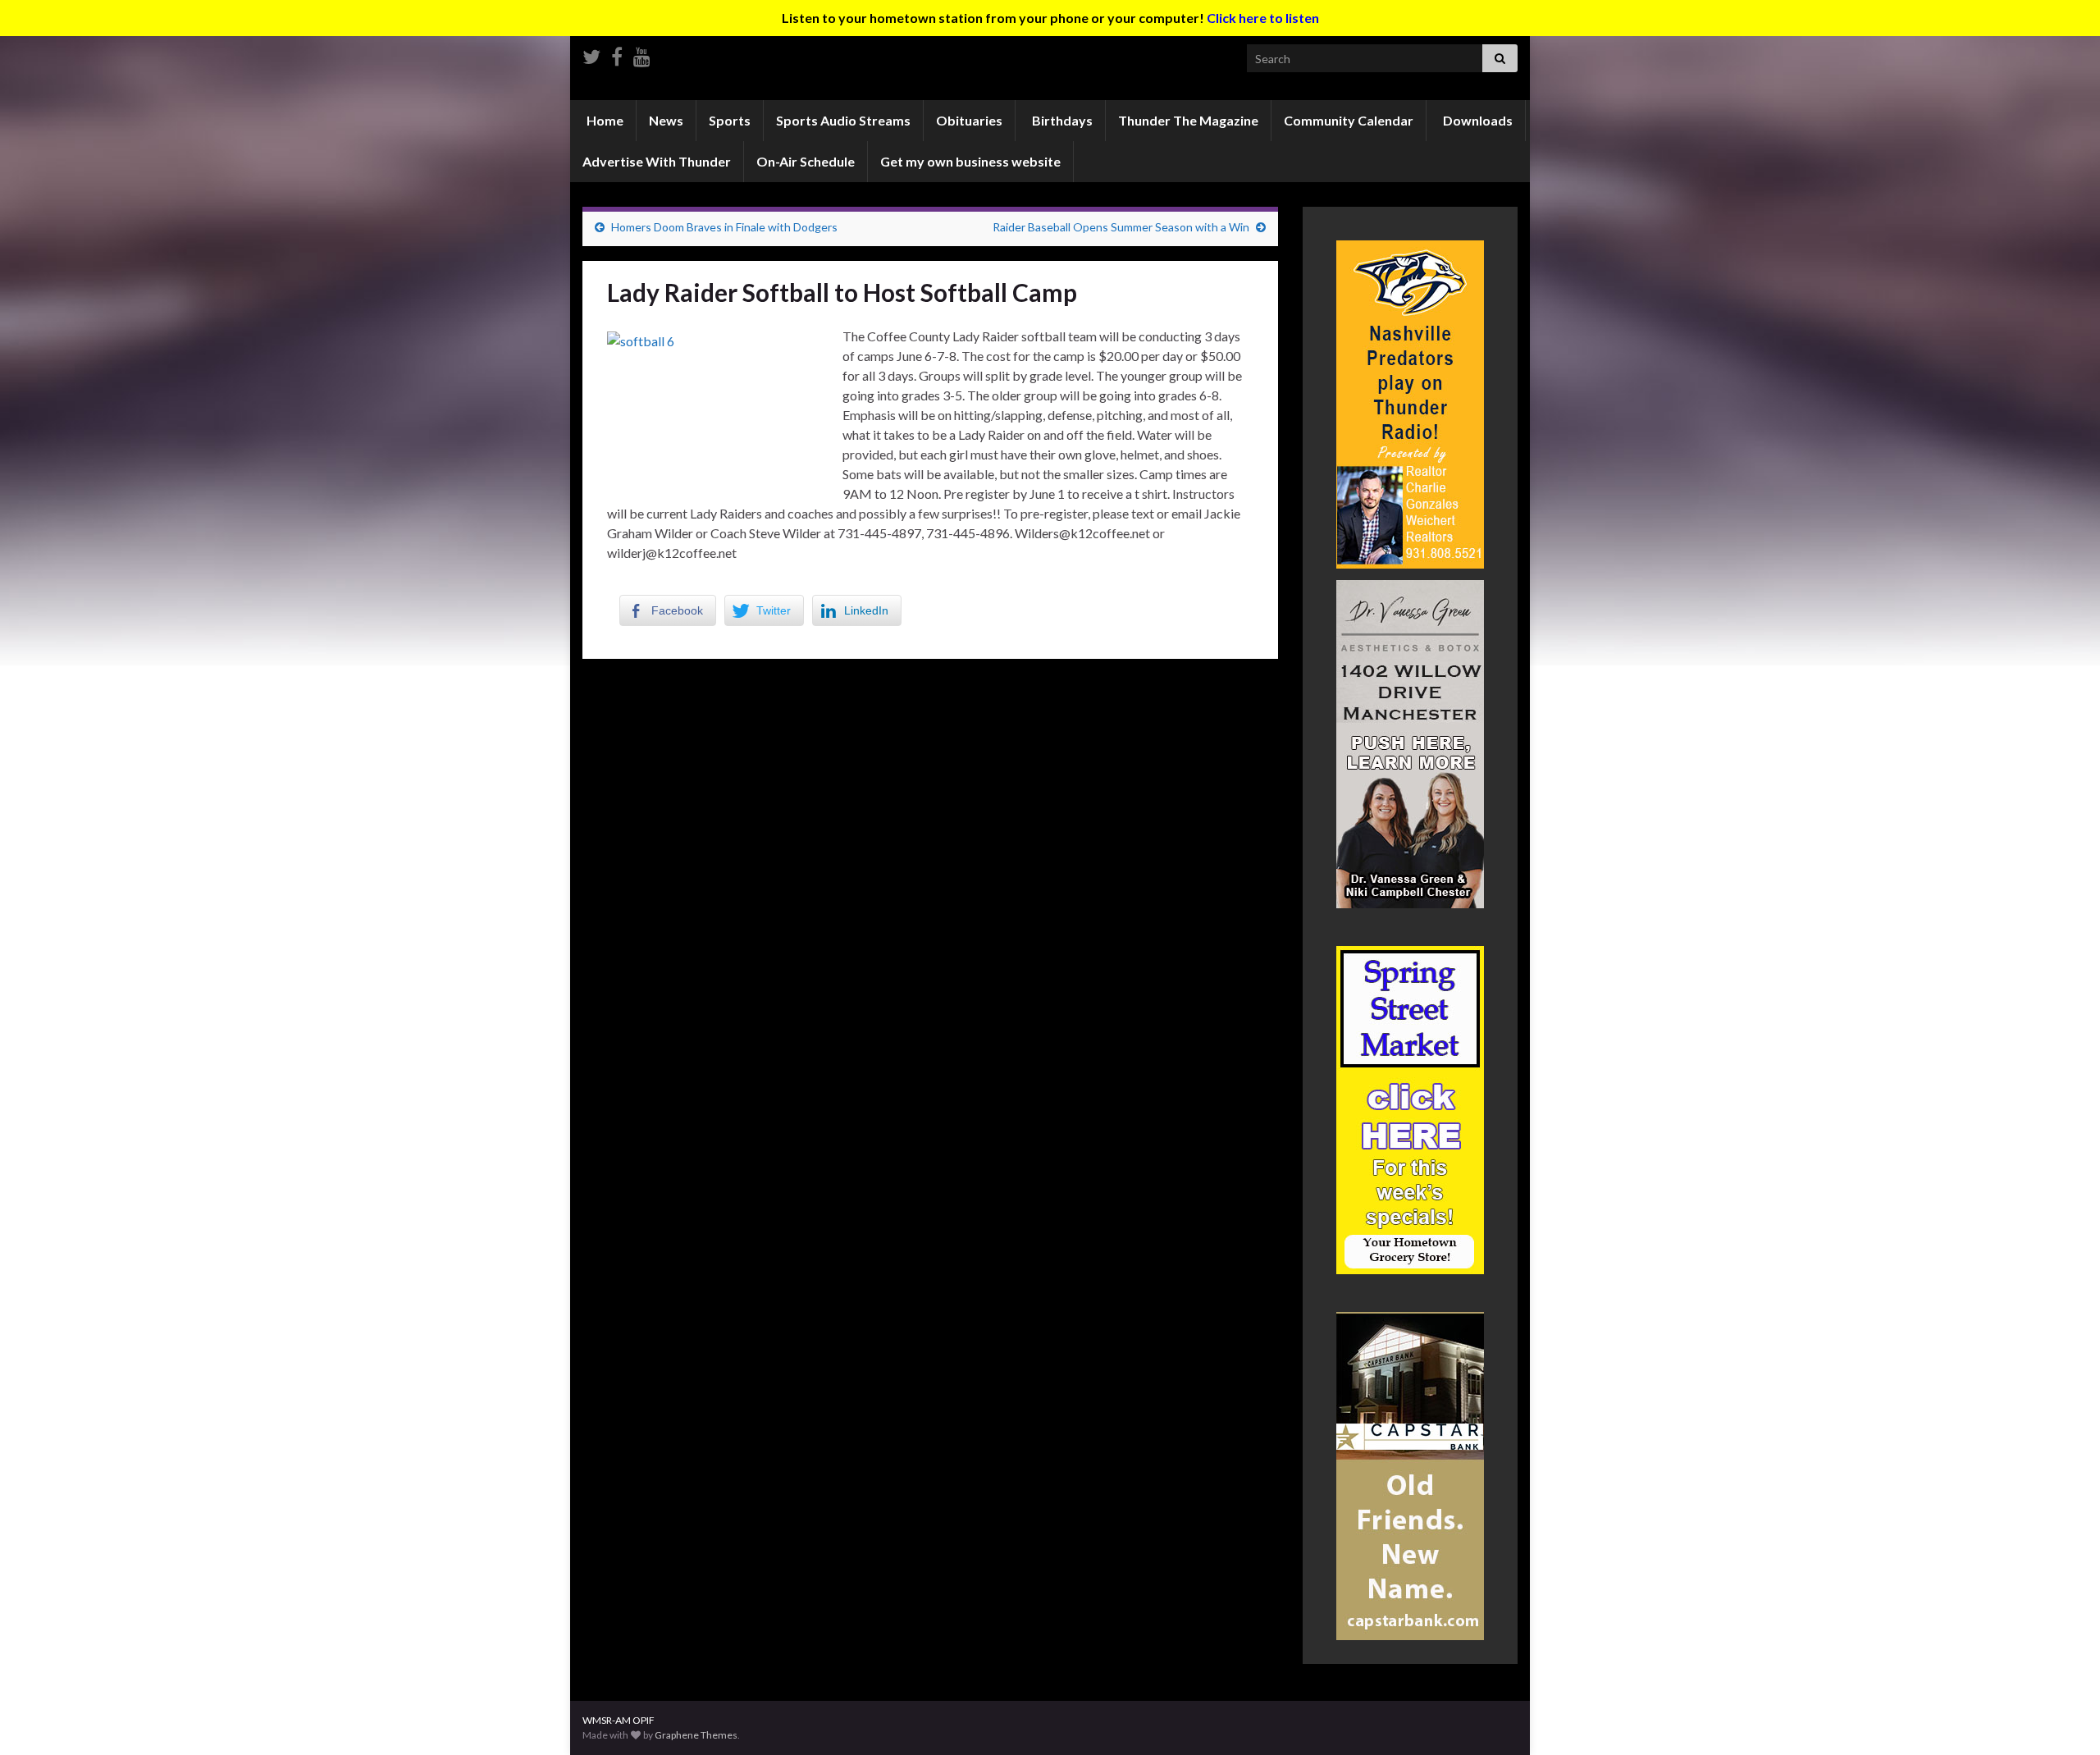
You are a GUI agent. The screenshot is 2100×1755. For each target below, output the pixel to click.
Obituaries (969, 120)
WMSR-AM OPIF (619, 1720)
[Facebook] (617, 54)
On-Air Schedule (806, 161)
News (666, 120)
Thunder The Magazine (1188, 120)
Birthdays (1061, 120)
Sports (730, 120)
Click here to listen (1263, 18)
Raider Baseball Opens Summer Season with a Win (1121, 227)
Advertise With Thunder (657, 161)
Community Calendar (1349, 120)
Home (604, 120)
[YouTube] (642, 54)
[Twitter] (591, 54)
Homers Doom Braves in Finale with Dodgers (724, 227)
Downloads (1477, 120)
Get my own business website (970, 161)
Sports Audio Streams (843, 120)
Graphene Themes (696, 1735)
